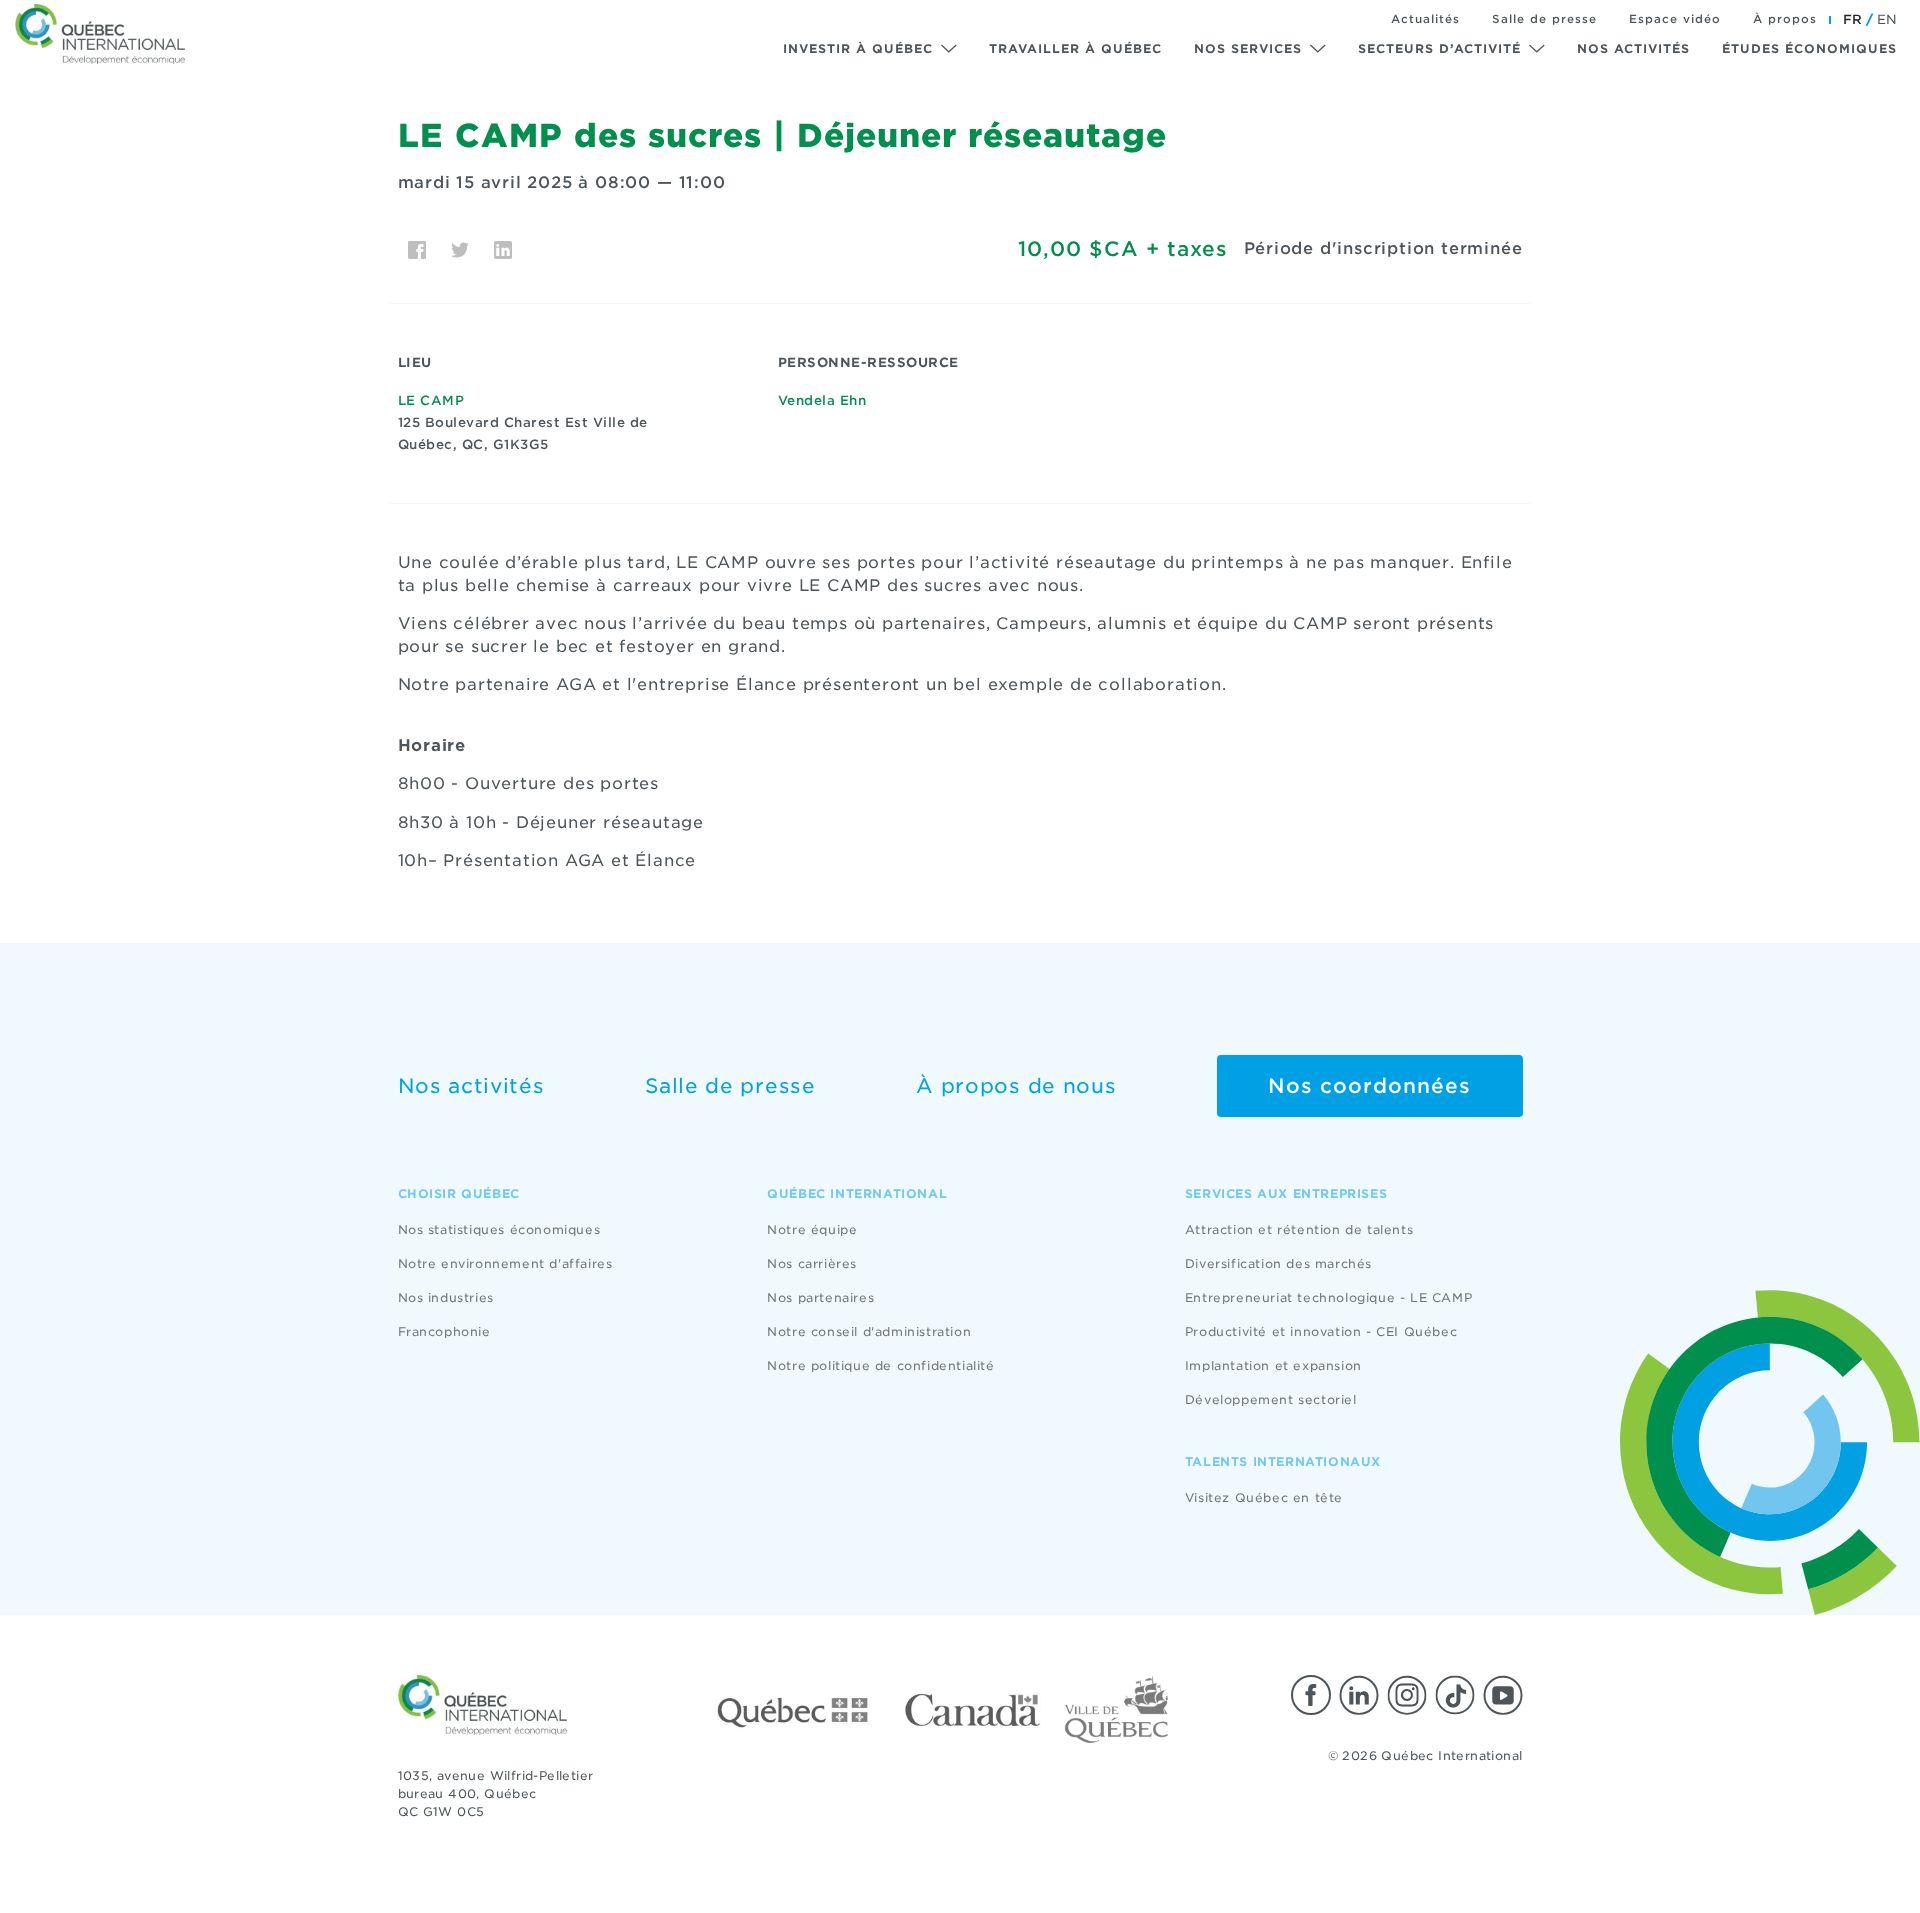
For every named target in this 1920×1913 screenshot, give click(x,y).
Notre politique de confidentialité (880, 1365)
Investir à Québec (858, 48)
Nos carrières (812, 1263)
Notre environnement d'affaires (505, 1263)
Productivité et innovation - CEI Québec (1321, 1331)
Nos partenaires (820, 1297)
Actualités (1425, 19)
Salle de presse (1544, 19)
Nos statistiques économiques (499, 1229)
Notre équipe (812, 1229)
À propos (1785, 19)
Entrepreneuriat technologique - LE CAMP (1328, 1297)
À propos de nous (1016, 1086)
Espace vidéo (1675, 19)
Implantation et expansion (1273, 1365)
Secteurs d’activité (1439, 48)
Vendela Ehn (822, 400)
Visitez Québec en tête (1264, 1497)
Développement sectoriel (1271, 1399)
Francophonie (444, 1331)
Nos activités (1633, 48)
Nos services (1248, 48)
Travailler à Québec (1075, 48)
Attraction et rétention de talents (1299, 1229)
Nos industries (446, 1297)
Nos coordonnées (1369, 1086)
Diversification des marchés (1278, 1263)
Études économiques (1809, 48)
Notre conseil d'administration (869, 1331)
